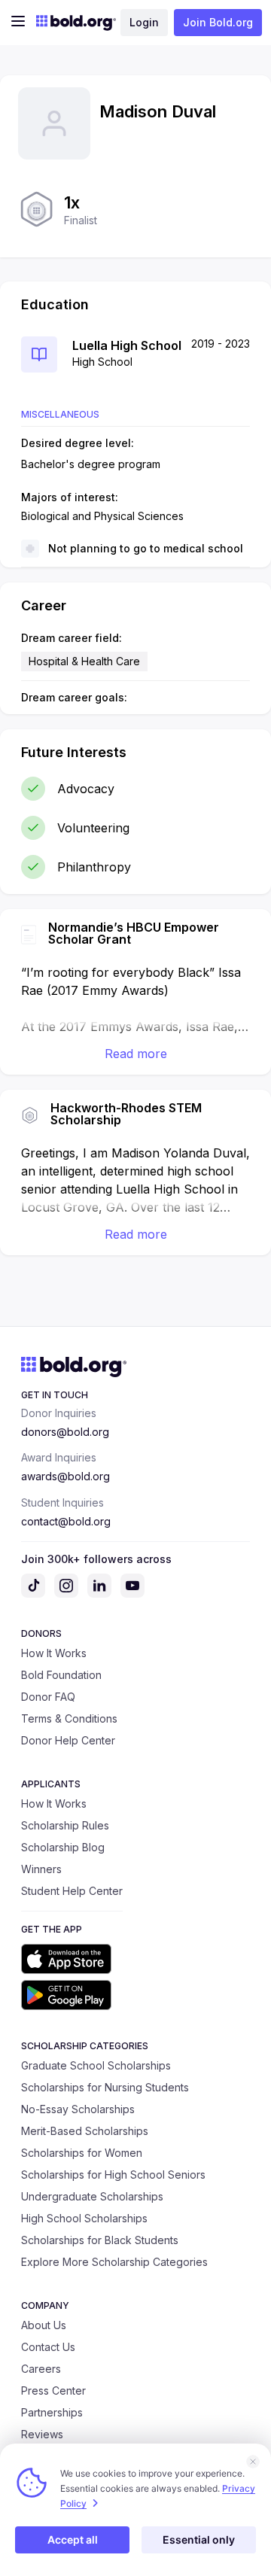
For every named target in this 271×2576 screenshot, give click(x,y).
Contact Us (48, 2347)
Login (144, 22)
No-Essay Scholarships (78, 2109)
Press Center (53, 2390)
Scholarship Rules (65, 1825)
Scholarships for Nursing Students (105, 2087)
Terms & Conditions (69, 1718)
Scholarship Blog (63, 1847)
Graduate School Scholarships (96, 2065)
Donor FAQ (48, 1697)
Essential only (199, 2540)
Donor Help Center (68, 1740)
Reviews (42, 2434)
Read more (136, 1054)
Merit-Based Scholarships (85, 2131)
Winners (41, 1869)
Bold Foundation (61, 1675)
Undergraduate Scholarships (92, 2196)
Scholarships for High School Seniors (113, 2175)
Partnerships (52, 2412)
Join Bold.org (218, 22)
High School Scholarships (84, 2218)
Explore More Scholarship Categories (114, 2262)
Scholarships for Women (82, 2153)
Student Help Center (72, 1891)
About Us (44, 2325)
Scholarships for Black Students (100, 2240)
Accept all (73, 2540)
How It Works (54, 1653)
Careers (41, 2369)
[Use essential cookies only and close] (253, 2462)
